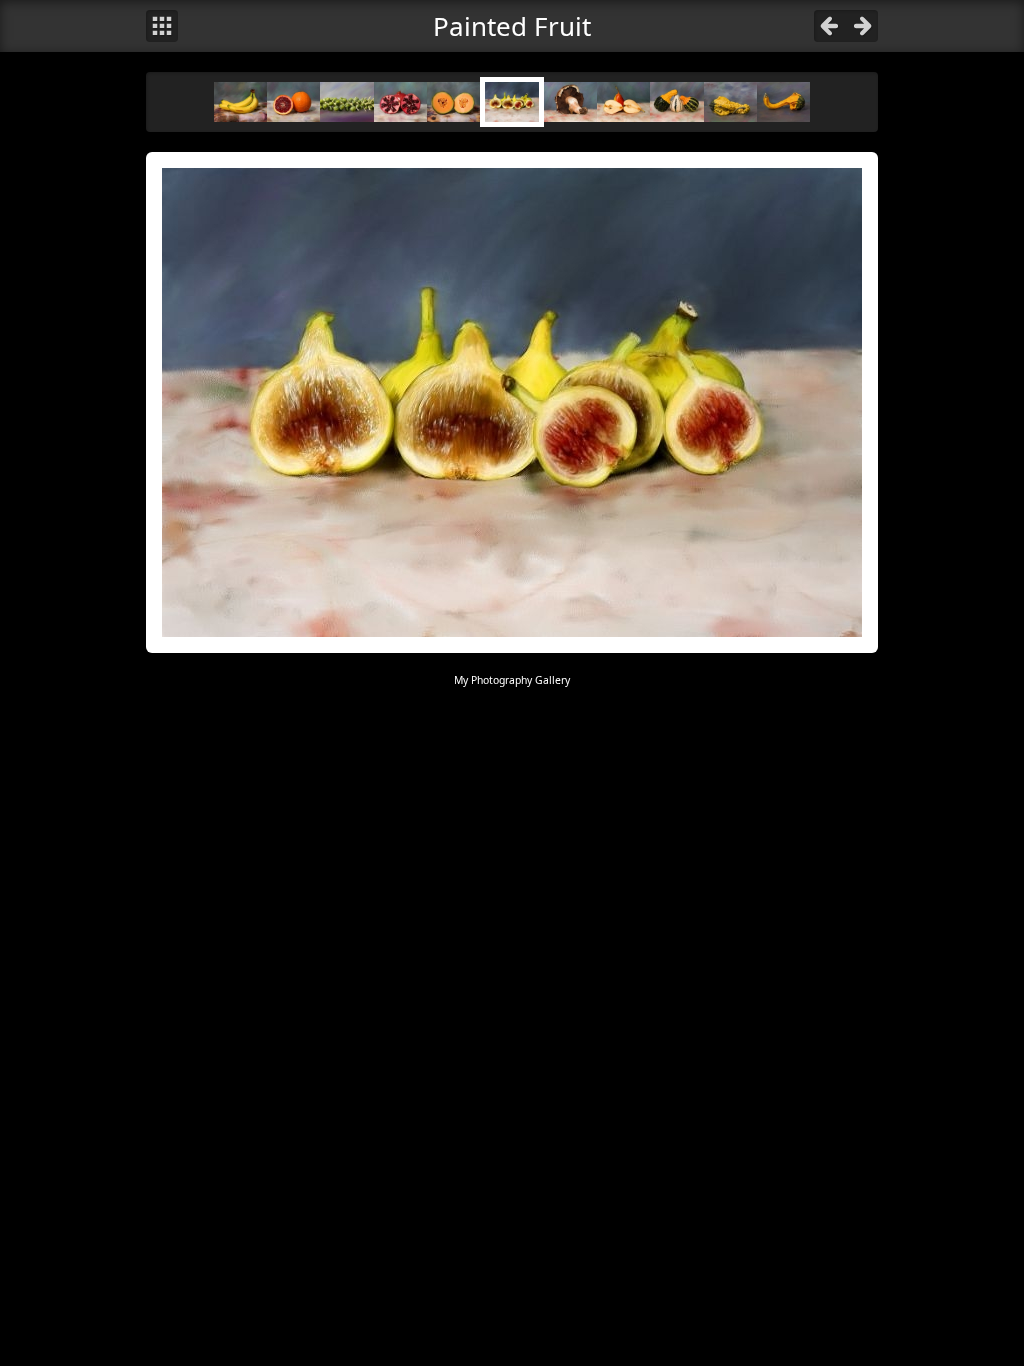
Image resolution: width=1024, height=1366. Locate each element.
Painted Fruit (512, 26)
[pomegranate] (400, 101)
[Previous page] (830, 26)
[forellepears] (623, 101)
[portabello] (570, 101)
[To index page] (162, 26)
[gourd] (676, 101)
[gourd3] (783, 101)
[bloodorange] (293, 101)
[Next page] (862, 26)
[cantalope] (453, 101)
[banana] (240, 101)
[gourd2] (730, 101)
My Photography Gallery (512, 680)
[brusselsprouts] (346, 101)
